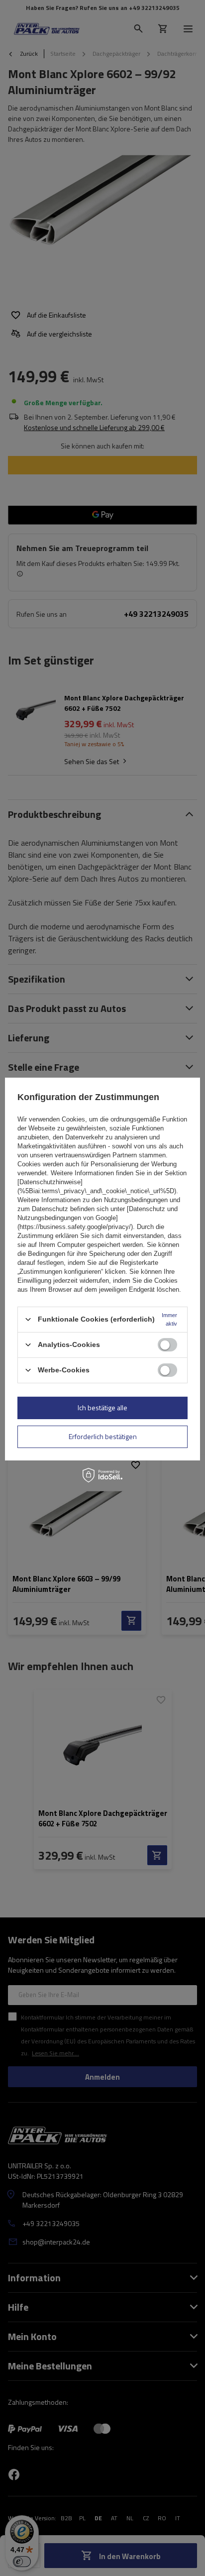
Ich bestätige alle (102, 1407)
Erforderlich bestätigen (103, 1436)
